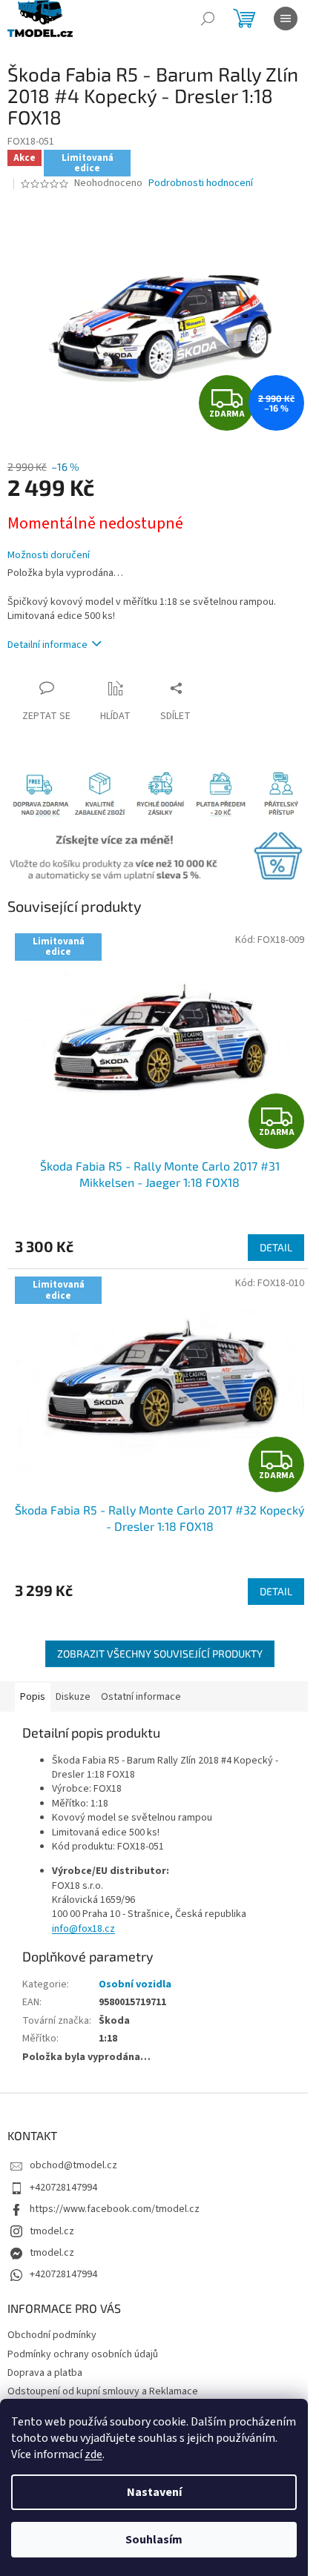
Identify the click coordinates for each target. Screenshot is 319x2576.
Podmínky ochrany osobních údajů (83, 2354)
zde (93, 2454)
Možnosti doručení (49, 556)
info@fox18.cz (83, 1929)
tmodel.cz (52, 2231)
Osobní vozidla (135, 1984)
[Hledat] (208, 19)
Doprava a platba (45, 2373)
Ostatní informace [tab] (141, 1697)
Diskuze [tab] (73, 1697)
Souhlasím (154, 2540)
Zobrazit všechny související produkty (160, 1653)
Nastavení (154, 2492)
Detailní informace (47, 645)
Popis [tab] (33, 1697)
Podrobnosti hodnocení (201, 183)
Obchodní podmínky (52, 2335)
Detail (276, 1247)
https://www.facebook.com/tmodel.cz (115, 2209)
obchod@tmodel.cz (73, 2165)
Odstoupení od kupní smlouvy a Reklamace (103, 2391)
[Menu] (286, 19)
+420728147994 (63, 2188)
